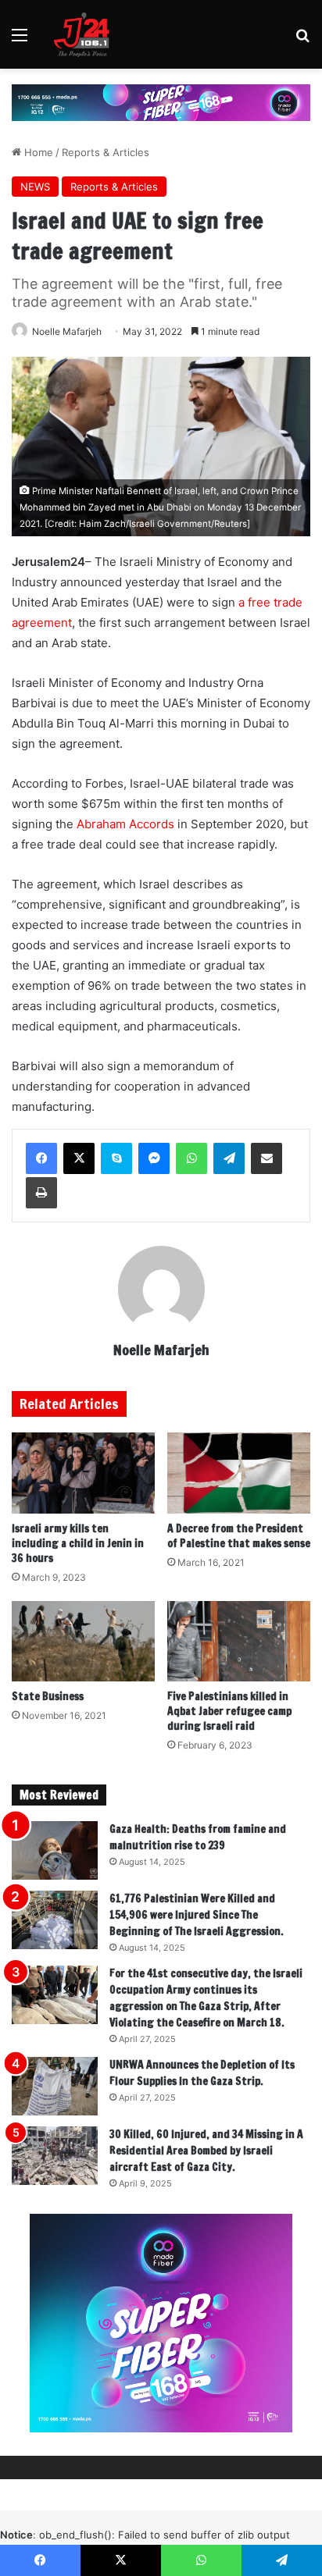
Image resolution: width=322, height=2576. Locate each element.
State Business (48, 1696)
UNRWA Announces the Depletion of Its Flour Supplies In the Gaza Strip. (202, 2073)
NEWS (35, 187)
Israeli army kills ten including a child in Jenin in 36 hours (78, 1543)
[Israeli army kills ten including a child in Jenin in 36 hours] (83, 1473)
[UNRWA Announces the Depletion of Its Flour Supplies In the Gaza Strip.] (55, 2086)
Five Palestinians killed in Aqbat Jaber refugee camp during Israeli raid (229, 1711)
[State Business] (83, 1641)
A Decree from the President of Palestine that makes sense (239, 1536)
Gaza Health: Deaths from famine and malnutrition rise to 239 (198, 1837)
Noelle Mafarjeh (67, 331)
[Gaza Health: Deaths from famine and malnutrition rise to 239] (55, 1850)
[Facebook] (41, 1158)
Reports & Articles (106, 152)
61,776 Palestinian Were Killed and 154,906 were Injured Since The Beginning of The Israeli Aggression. (197, 1915)
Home (37, 152)
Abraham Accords (125, 824)
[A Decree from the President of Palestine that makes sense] (239, 1473)
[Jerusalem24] (85, 34)
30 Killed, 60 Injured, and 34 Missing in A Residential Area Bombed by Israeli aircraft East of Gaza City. (206, 2151)
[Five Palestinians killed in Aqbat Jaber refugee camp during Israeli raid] (239, 1641)
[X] (79, 1158)
